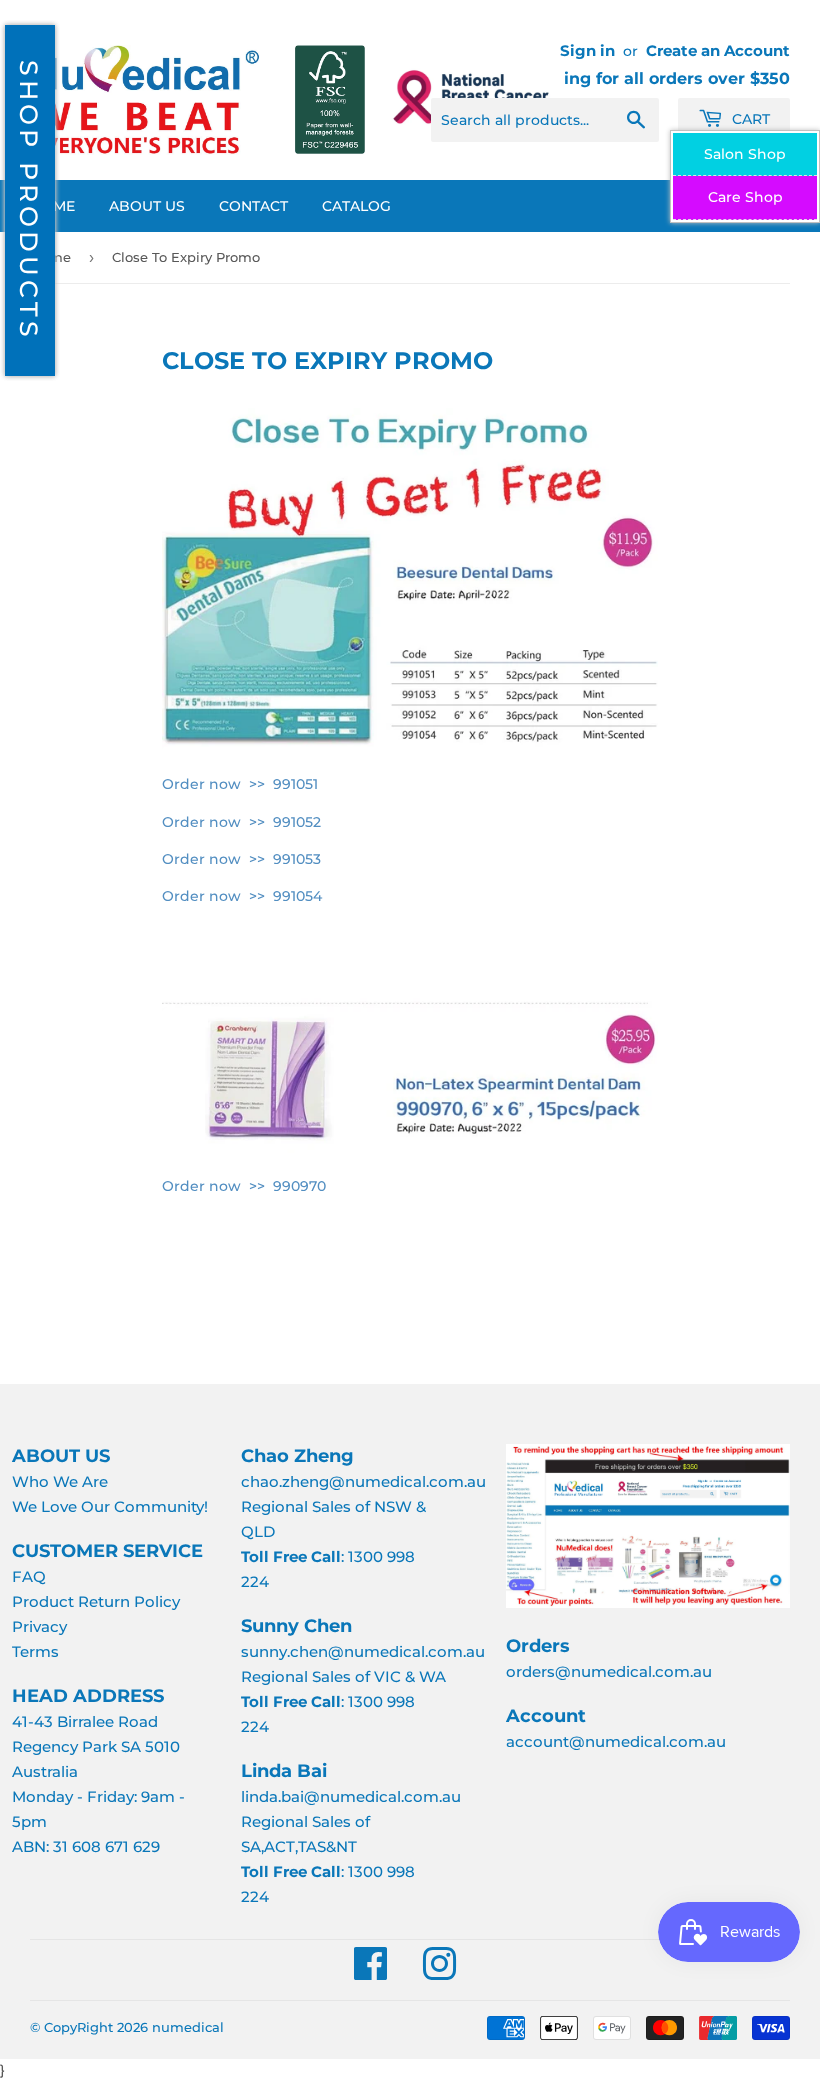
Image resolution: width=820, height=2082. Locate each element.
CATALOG (356, 206)
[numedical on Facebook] (371, 1973)
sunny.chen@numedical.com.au (363, 1651)
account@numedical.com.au (616, 1741)
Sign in (587, 50)
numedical (188, 2027)
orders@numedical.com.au (609, 1671)
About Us (147, 206)
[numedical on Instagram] (439, 1973)
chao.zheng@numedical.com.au (363, 1481)
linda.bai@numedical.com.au (351, 1796)
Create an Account (718, 50)
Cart (749, 119)
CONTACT (253, 206)
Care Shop (745, 197)
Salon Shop (745, 154)
